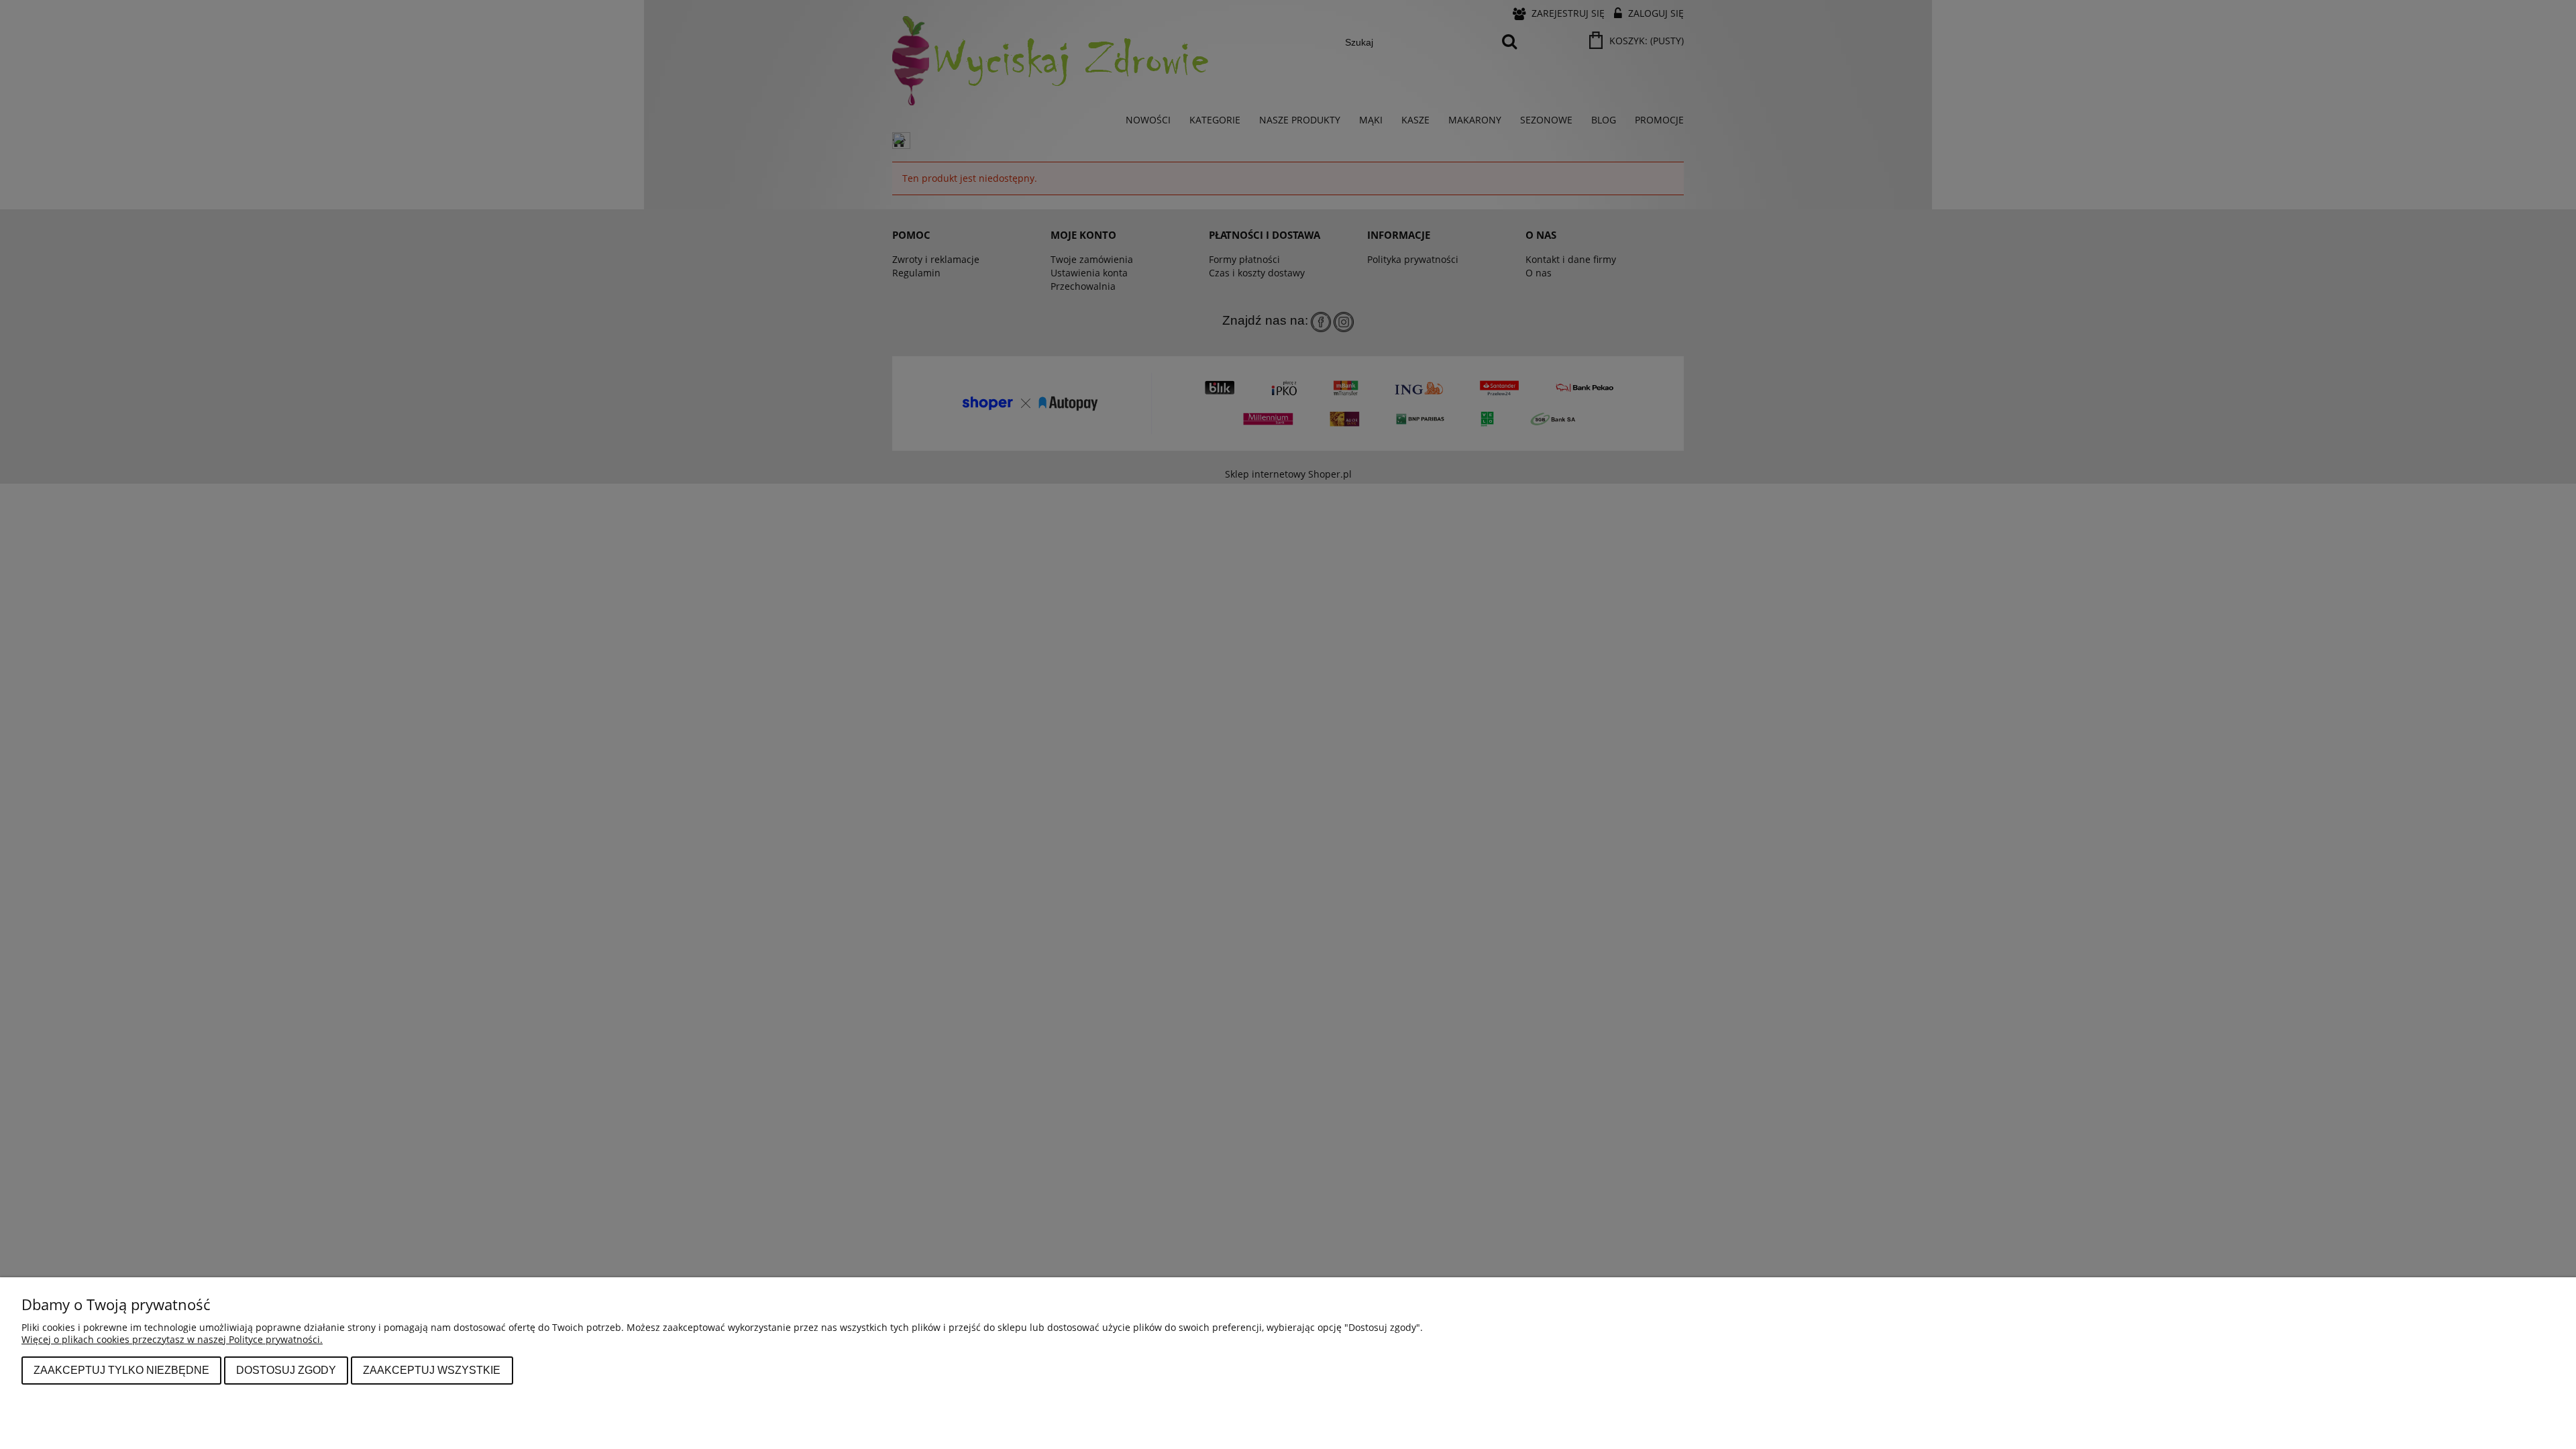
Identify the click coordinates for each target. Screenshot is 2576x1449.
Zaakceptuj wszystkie (432, 1370)
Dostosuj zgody (286, 1370)
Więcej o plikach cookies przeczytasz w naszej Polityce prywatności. (172, 1339)
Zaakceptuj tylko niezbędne (121, 1370)
